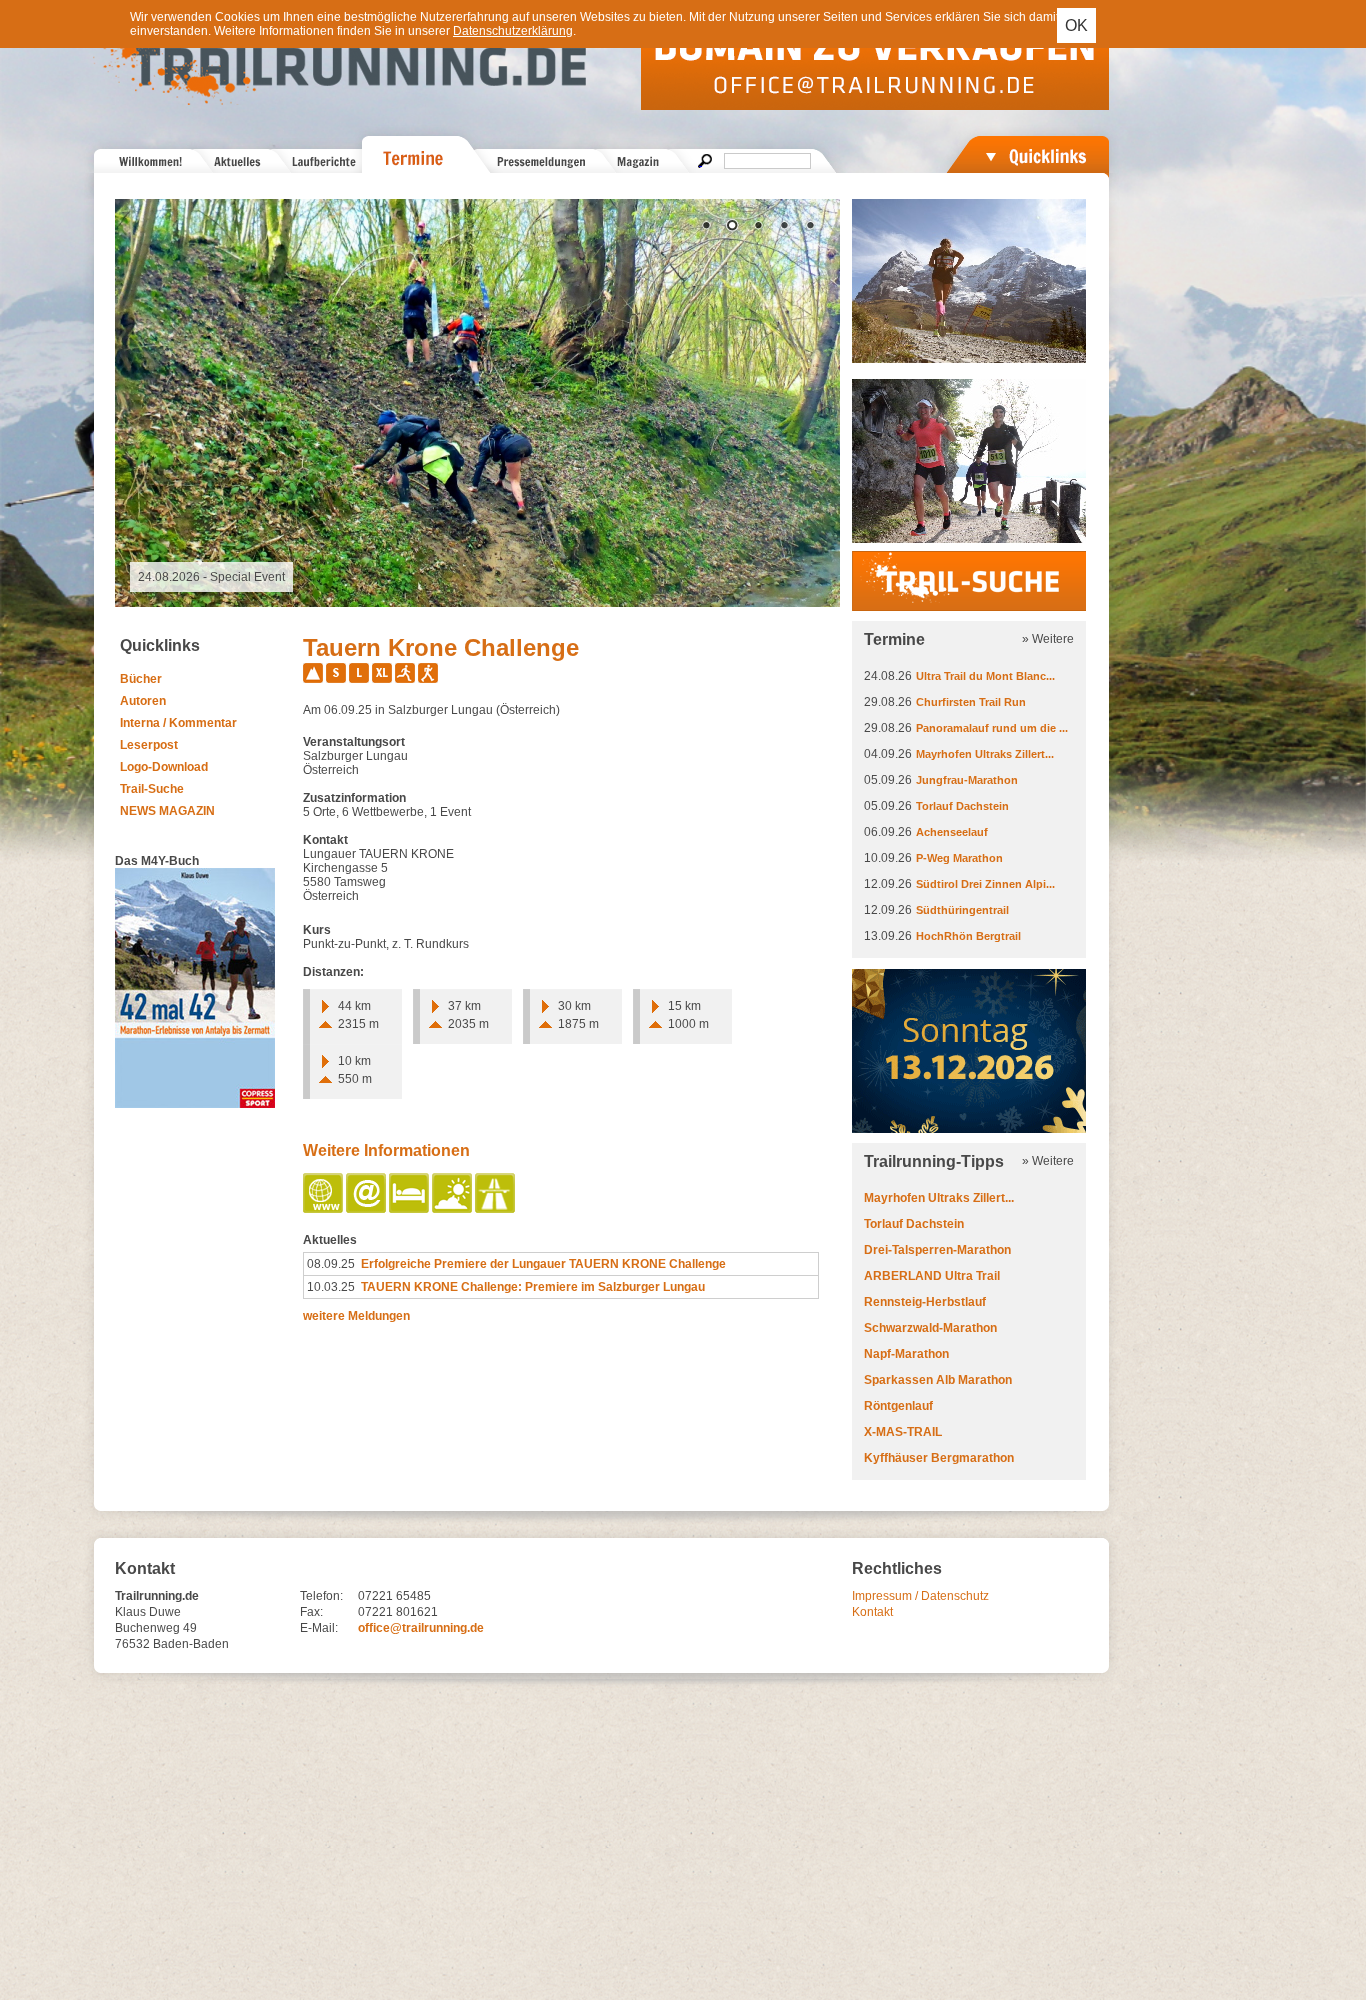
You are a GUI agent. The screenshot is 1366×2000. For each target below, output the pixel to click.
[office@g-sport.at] (367, 1209)
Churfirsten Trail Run (971, 702)
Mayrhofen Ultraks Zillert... (985, 754)
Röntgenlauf (898, 1406)
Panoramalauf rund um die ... (992, 728)
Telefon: (321, 1596)
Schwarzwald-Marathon (930, 1328)
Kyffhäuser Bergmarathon (939, 1458)
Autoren (143, 701)
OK (1076, 25)
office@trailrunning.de (421, 1628)
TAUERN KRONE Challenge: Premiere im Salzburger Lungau (533, 1287)
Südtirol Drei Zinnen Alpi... (985, 884)
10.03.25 (331, 1287)
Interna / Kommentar (178, 723)
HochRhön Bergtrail (968, 936)
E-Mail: (319, 1628)
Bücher (141, 679)
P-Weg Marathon (959, 858)
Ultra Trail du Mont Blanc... (985, 676)
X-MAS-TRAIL (903, 1432)
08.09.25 (331, 1264)
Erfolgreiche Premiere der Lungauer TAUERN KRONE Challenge (543, 1264)
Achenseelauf (952, 832)
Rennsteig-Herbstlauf (925, 1302)
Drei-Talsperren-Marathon (937, 1250)
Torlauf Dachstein (962, 806)
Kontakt (872, 1612)
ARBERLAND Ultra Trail (932, 1276)
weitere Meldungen (356, 1316)
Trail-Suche (152, 789)
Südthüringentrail (962, 910)
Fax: (311, 1612)
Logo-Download (164, 767)
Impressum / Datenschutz (920, 1596)
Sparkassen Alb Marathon (938, 1380)
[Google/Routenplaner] (496, 1209)
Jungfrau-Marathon (967, 780)
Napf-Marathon (906, 1354)
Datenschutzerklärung (513, 31)
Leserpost (149, 745)
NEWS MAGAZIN (167, 811)
